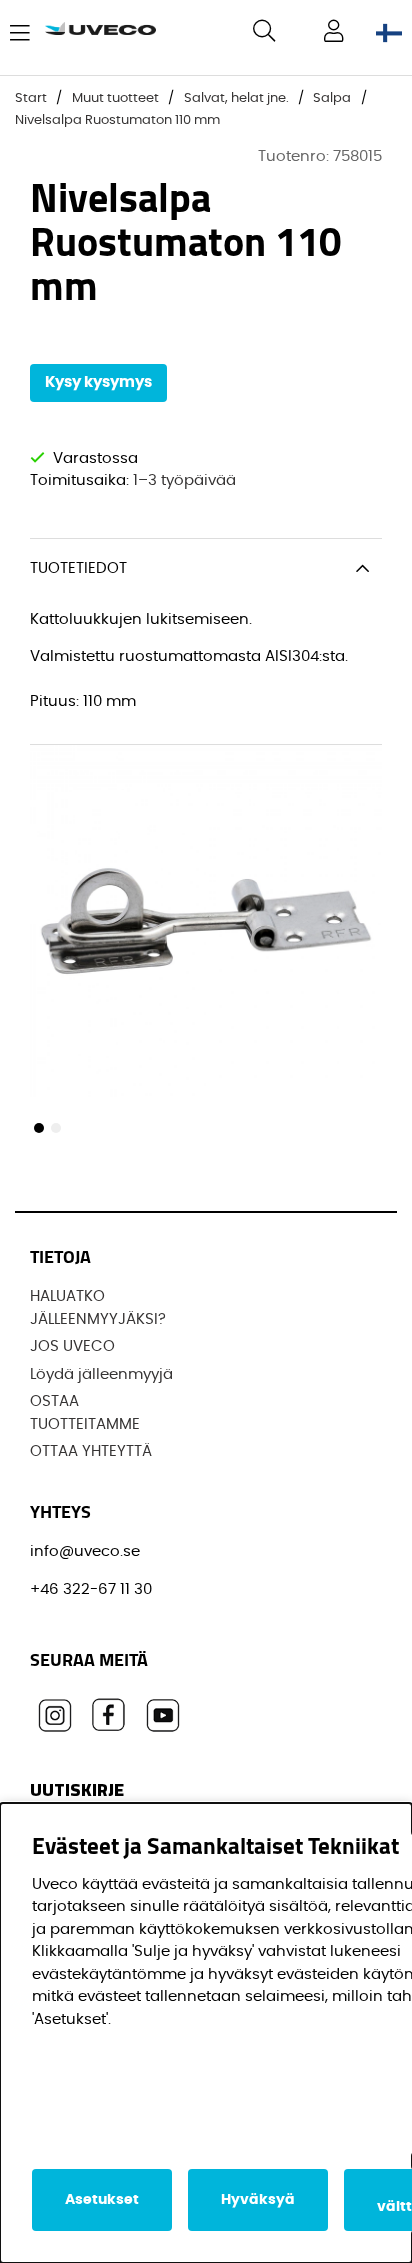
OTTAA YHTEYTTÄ (91, 1451)
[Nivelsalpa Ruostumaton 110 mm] (39, 1128)
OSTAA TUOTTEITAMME (85, 1413)
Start (31, 98)
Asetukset (102, 2200)
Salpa (332, 98)
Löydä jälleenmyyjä (101, 1374)
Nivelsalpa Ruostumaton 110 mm (117, 120)
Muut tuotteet (115, 98)
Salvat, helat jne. (236, 98)
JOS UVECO (72, 1346)
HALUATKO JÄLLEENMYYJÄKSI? (98, 1308)
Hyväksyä (258, 2200)
